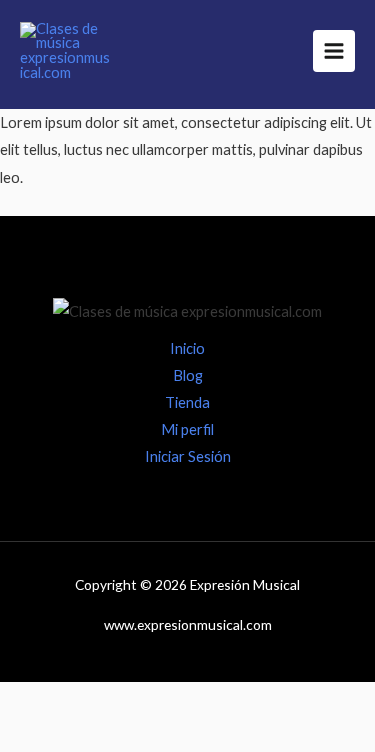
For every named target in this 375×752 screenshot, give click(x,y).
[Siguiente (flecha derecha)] (123, 736)
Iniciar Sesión (188, 456)
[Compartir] (206, 701)
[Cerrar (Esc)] (289, 701)
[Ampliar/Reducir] (40, 701)
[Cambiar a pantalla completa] (123, 701)
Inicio (187, 348)
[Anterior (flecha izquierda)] (40, 736)
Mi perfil (187, 429)
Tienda (187, 402)
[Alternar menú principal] (334, 51)
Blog (188, 375)
